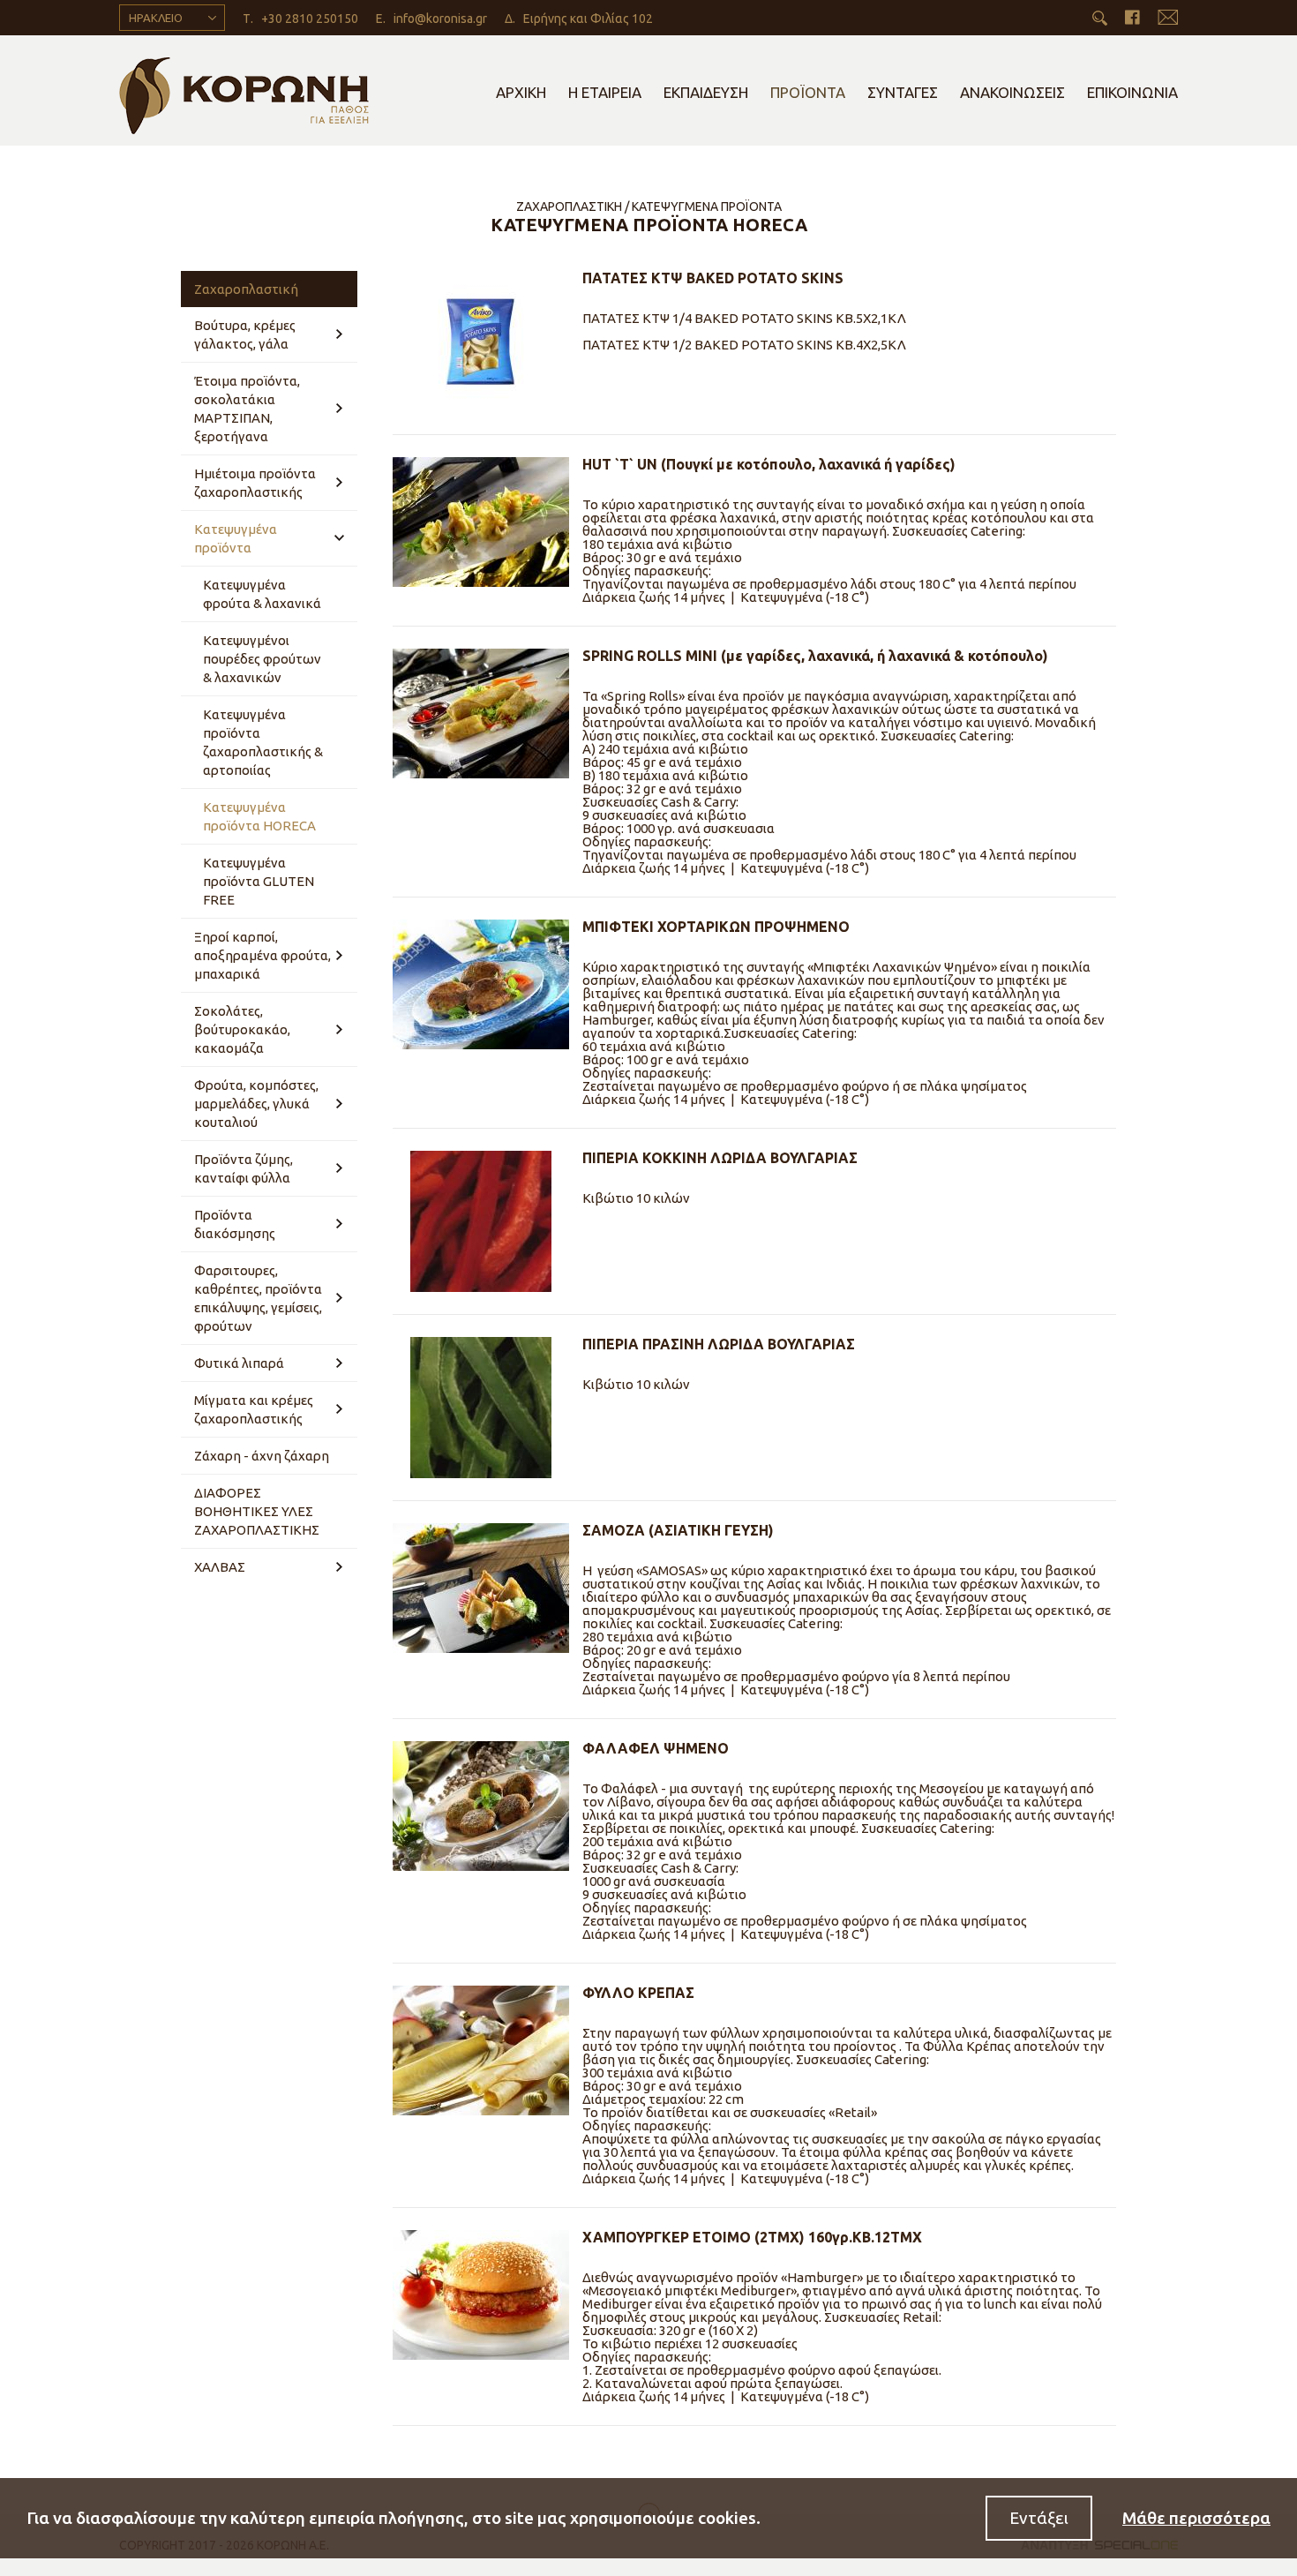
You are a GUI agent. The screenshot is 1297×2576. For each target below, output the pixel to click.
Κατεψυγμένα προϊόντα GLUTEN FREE (259, 881)
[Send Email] (1168, 17)
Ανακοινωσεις (1012, 92)
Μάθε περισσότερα (1196, 2518)
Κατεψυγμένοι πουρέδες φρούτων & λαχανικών (262, 659)
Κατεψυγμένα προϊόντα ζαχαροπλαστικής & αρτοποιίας (263, 742)
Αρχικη (521, 92)
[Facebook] (1132, 17)
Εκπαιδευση (706, 92)
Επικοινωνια (1132, 92)
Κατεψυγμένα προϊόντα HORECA (259, 816)
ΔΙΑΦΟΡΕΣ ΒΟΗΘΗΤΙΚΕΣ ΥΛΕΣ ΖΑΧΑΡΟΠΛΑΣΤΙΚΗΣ (257, 1511)
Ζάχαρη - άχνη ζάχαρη (262, 1456)
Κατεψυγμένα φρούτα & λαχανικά (262, 594)
